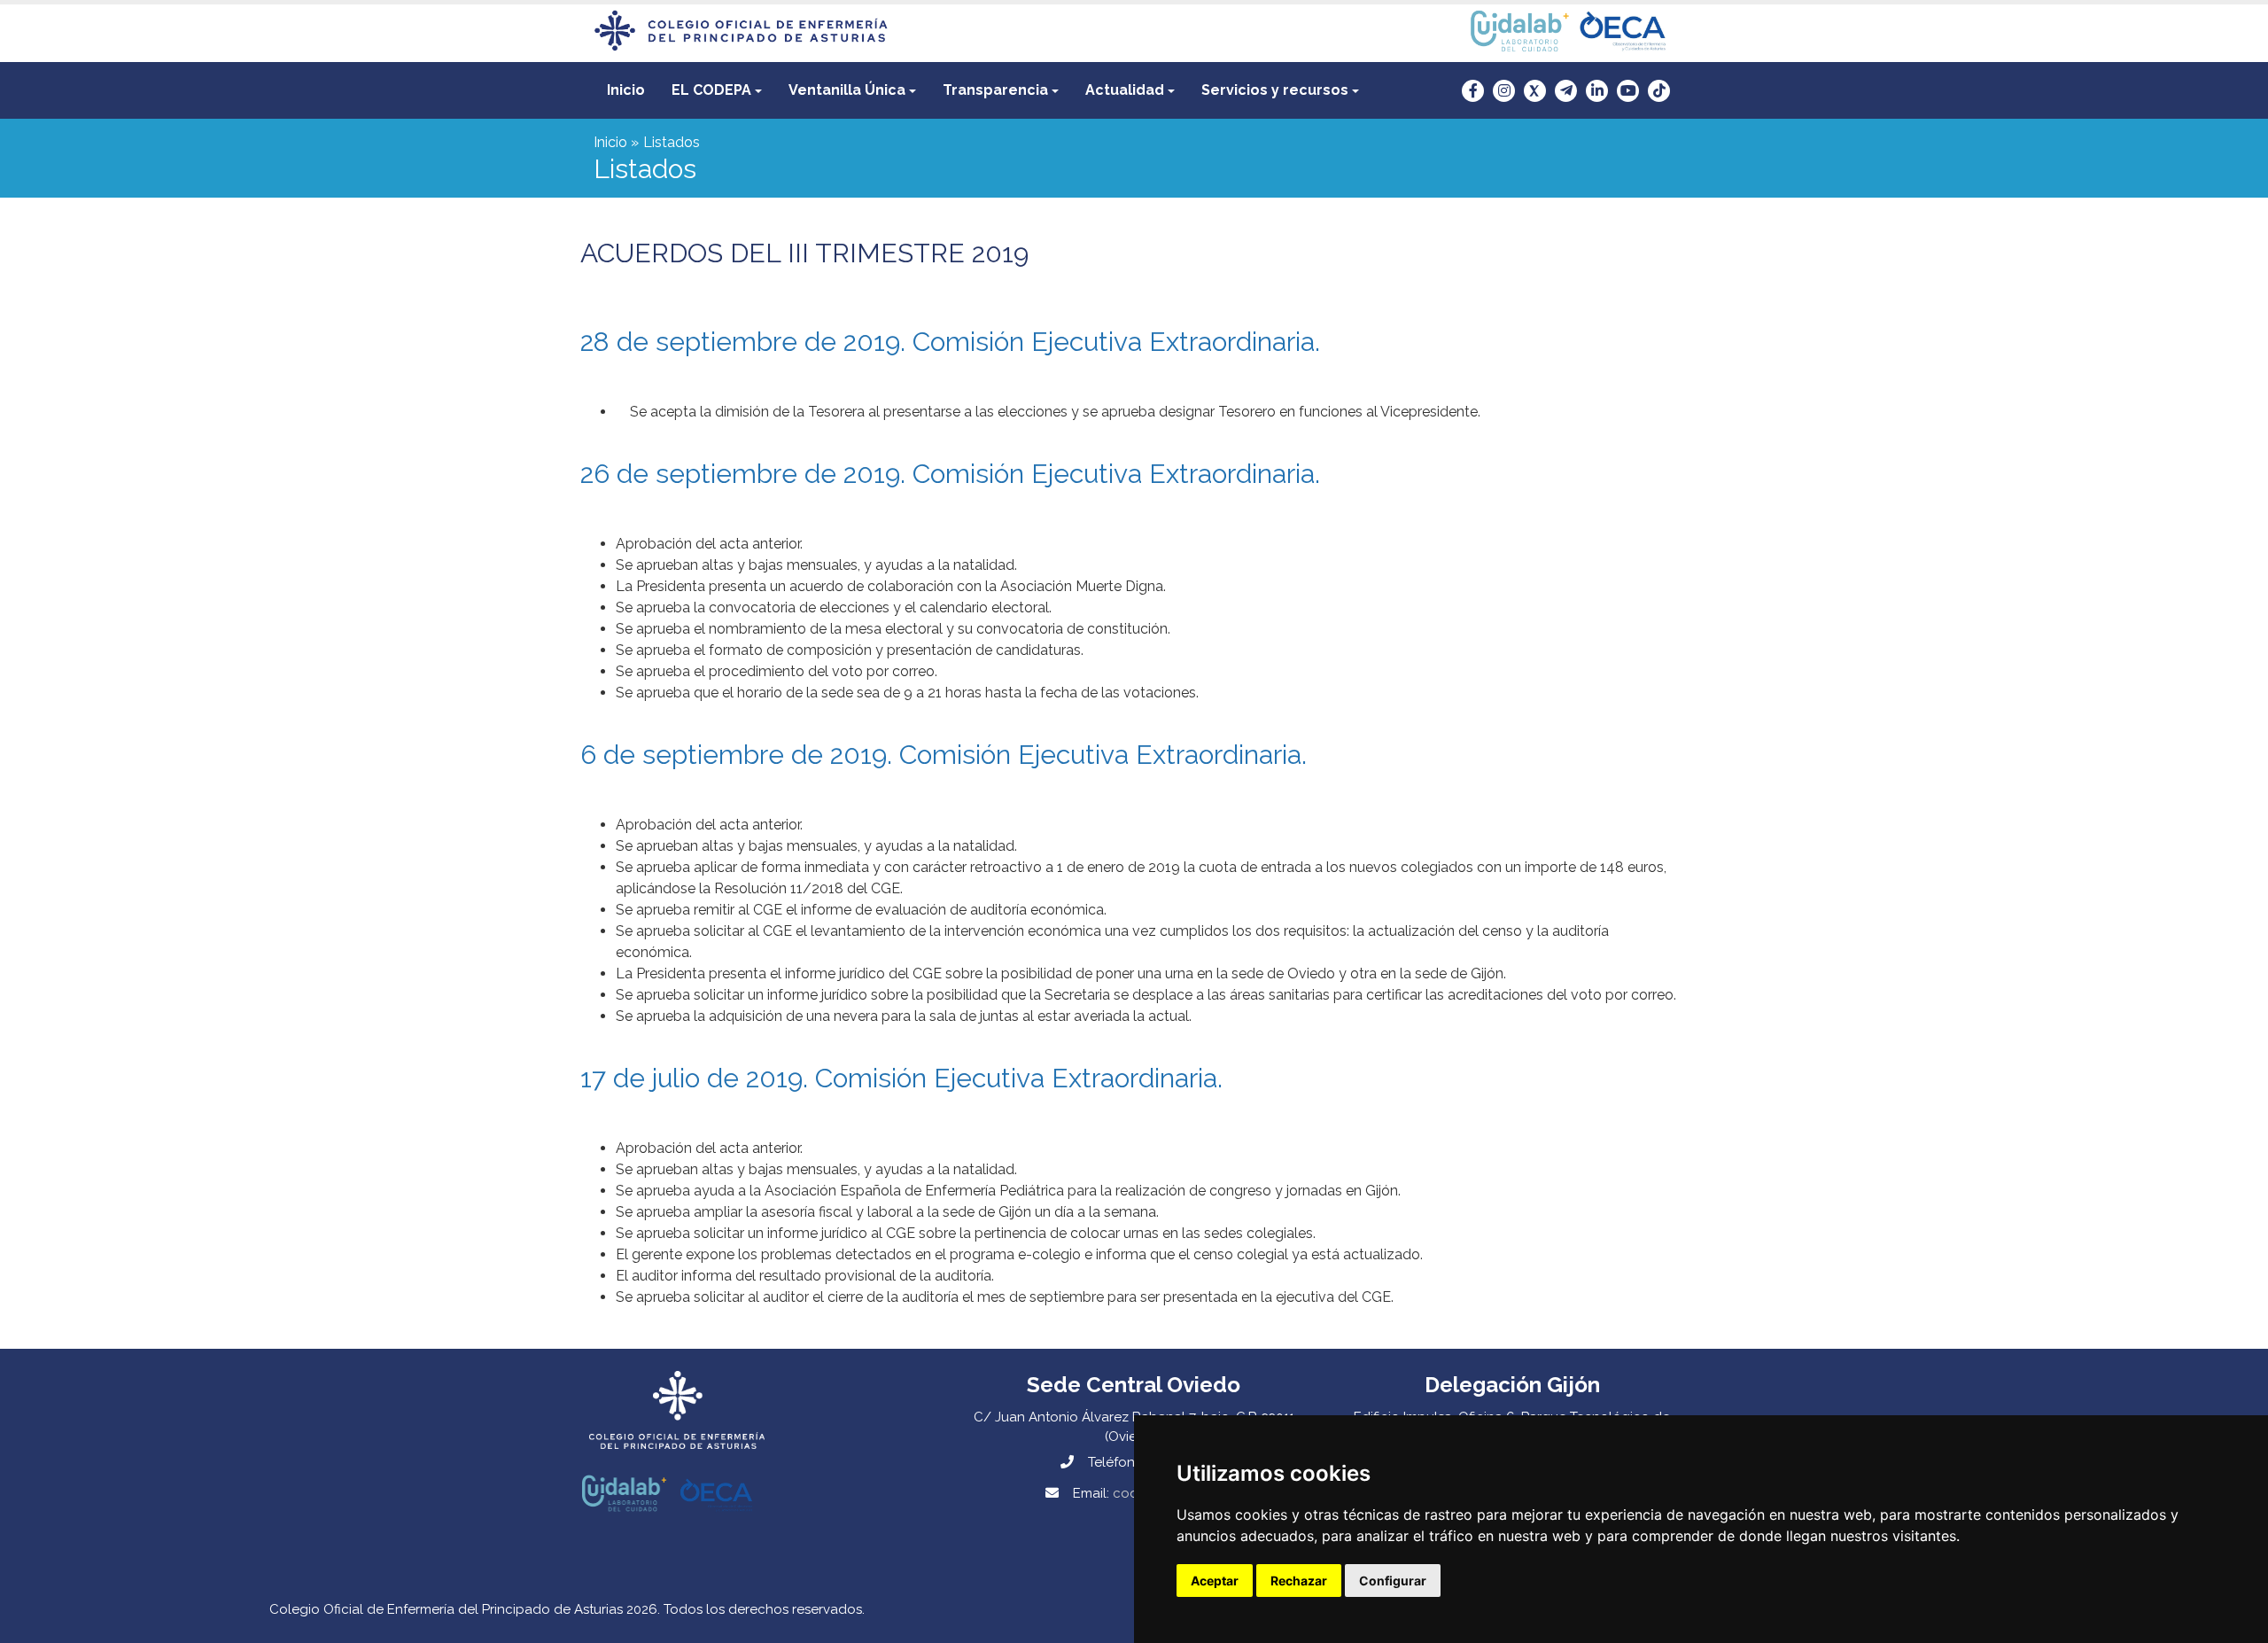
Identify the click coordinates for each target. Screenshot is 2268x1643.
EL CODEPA (711, 90)
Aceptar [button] (1215, 1581)
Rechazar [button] (1299, 1581)
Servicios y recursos (1275, 90)
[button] (717, 90)
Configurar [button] (1393, 1581)
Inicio (626, 90)
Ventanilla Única (847, 90)
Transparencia (995, 90)
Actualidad (1125, 90)
